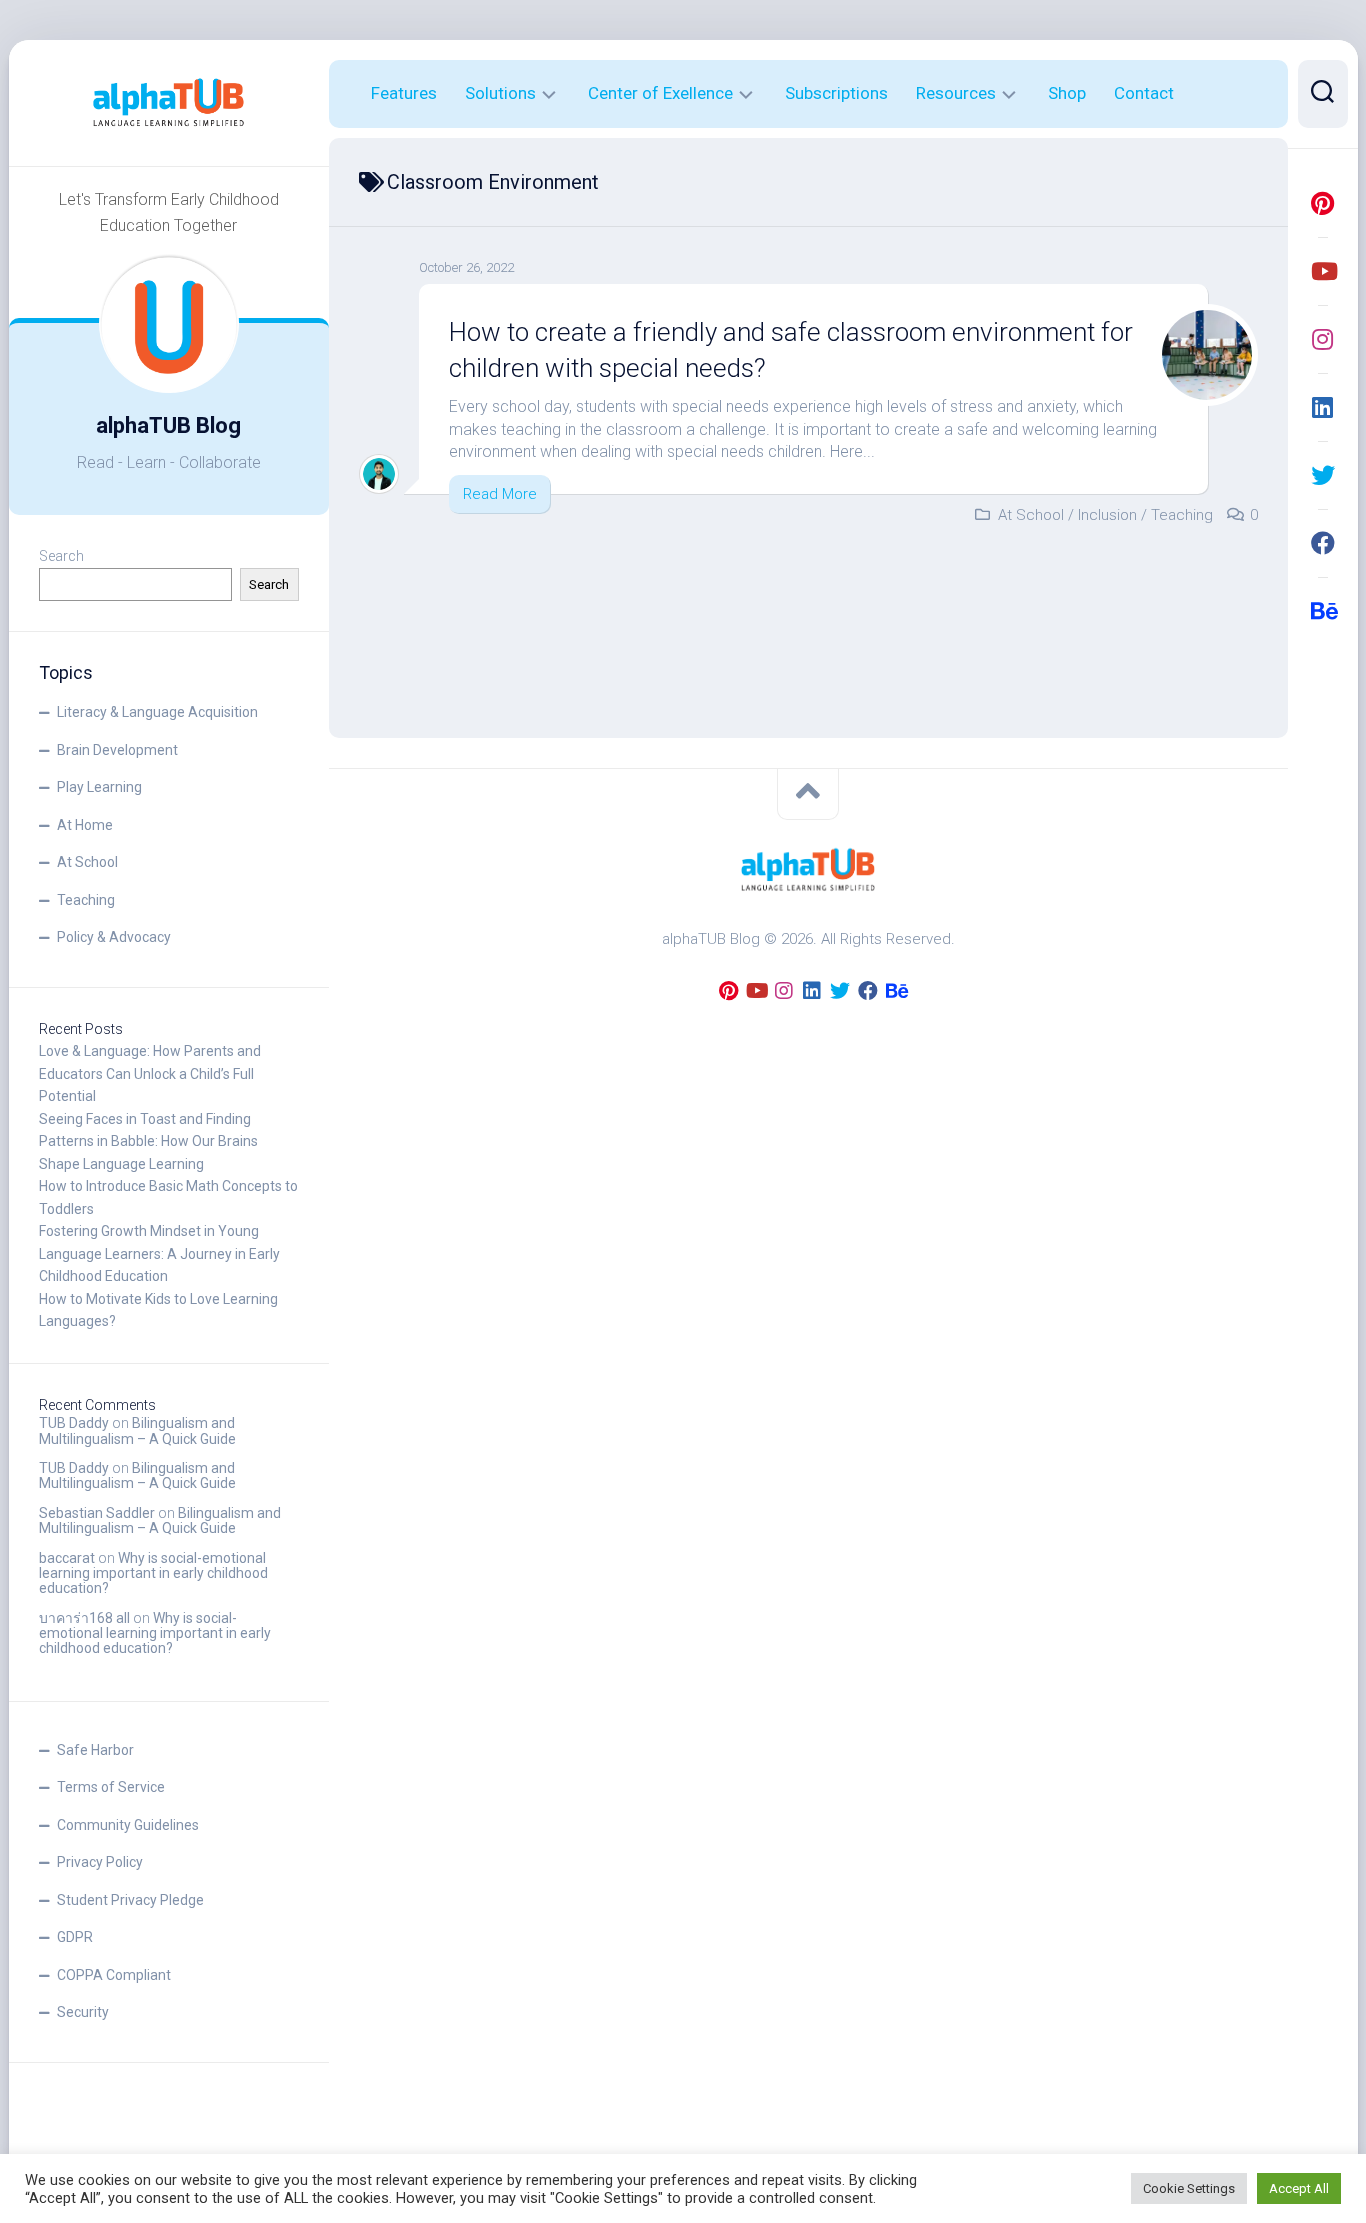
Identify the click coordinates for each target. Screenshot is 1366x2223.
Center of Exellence (660, 93)
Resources (956, 93)
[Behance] (1323, 611)
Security (83, 2012)
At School (87, 862)
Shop (1067, 93)
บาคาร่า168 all (84, 1618)
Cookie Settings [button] (1189, 2188)
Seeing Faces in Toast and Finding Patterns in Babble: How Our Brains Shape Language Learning (148, 1141)
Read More (500, 494)
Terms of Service (111, 1787)
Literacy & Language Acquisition (157, 712)
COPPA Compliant (114, 1975)
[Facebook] (1323, 543)
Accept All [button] (1299, 2188)
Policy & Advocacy (114, 937)
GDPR (75, 1937)
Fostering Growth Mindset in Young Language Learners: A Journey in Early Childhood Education (159, 1253)
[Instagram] (1323, 339)
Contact (1144, 93)
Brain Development (117, 750)
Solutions (500, 93)
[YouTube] (1323, 271)
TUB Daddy (74, 1423)
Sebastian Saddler (97, 1513)
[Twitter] (1323, 475)
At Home (85, 825)
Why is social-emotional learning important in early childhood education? (153, 1573)
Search (61, 556)
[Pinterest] (1323, 203)
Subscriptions (836, 93)
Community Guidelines (128, 1825)
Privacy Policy (100, 1862)
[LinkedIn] (1323, 407)
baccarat (67, 1558)
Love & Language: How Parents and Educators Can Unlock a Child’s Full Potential (150, 1073)
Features (404, 93)
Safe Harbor (95, 1750)
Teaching (86, 900)
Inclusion (1107, 515)
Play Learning (99, 787)
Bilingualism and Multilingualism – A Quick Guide (137, 1430)
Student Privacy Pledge (130, 1900)
